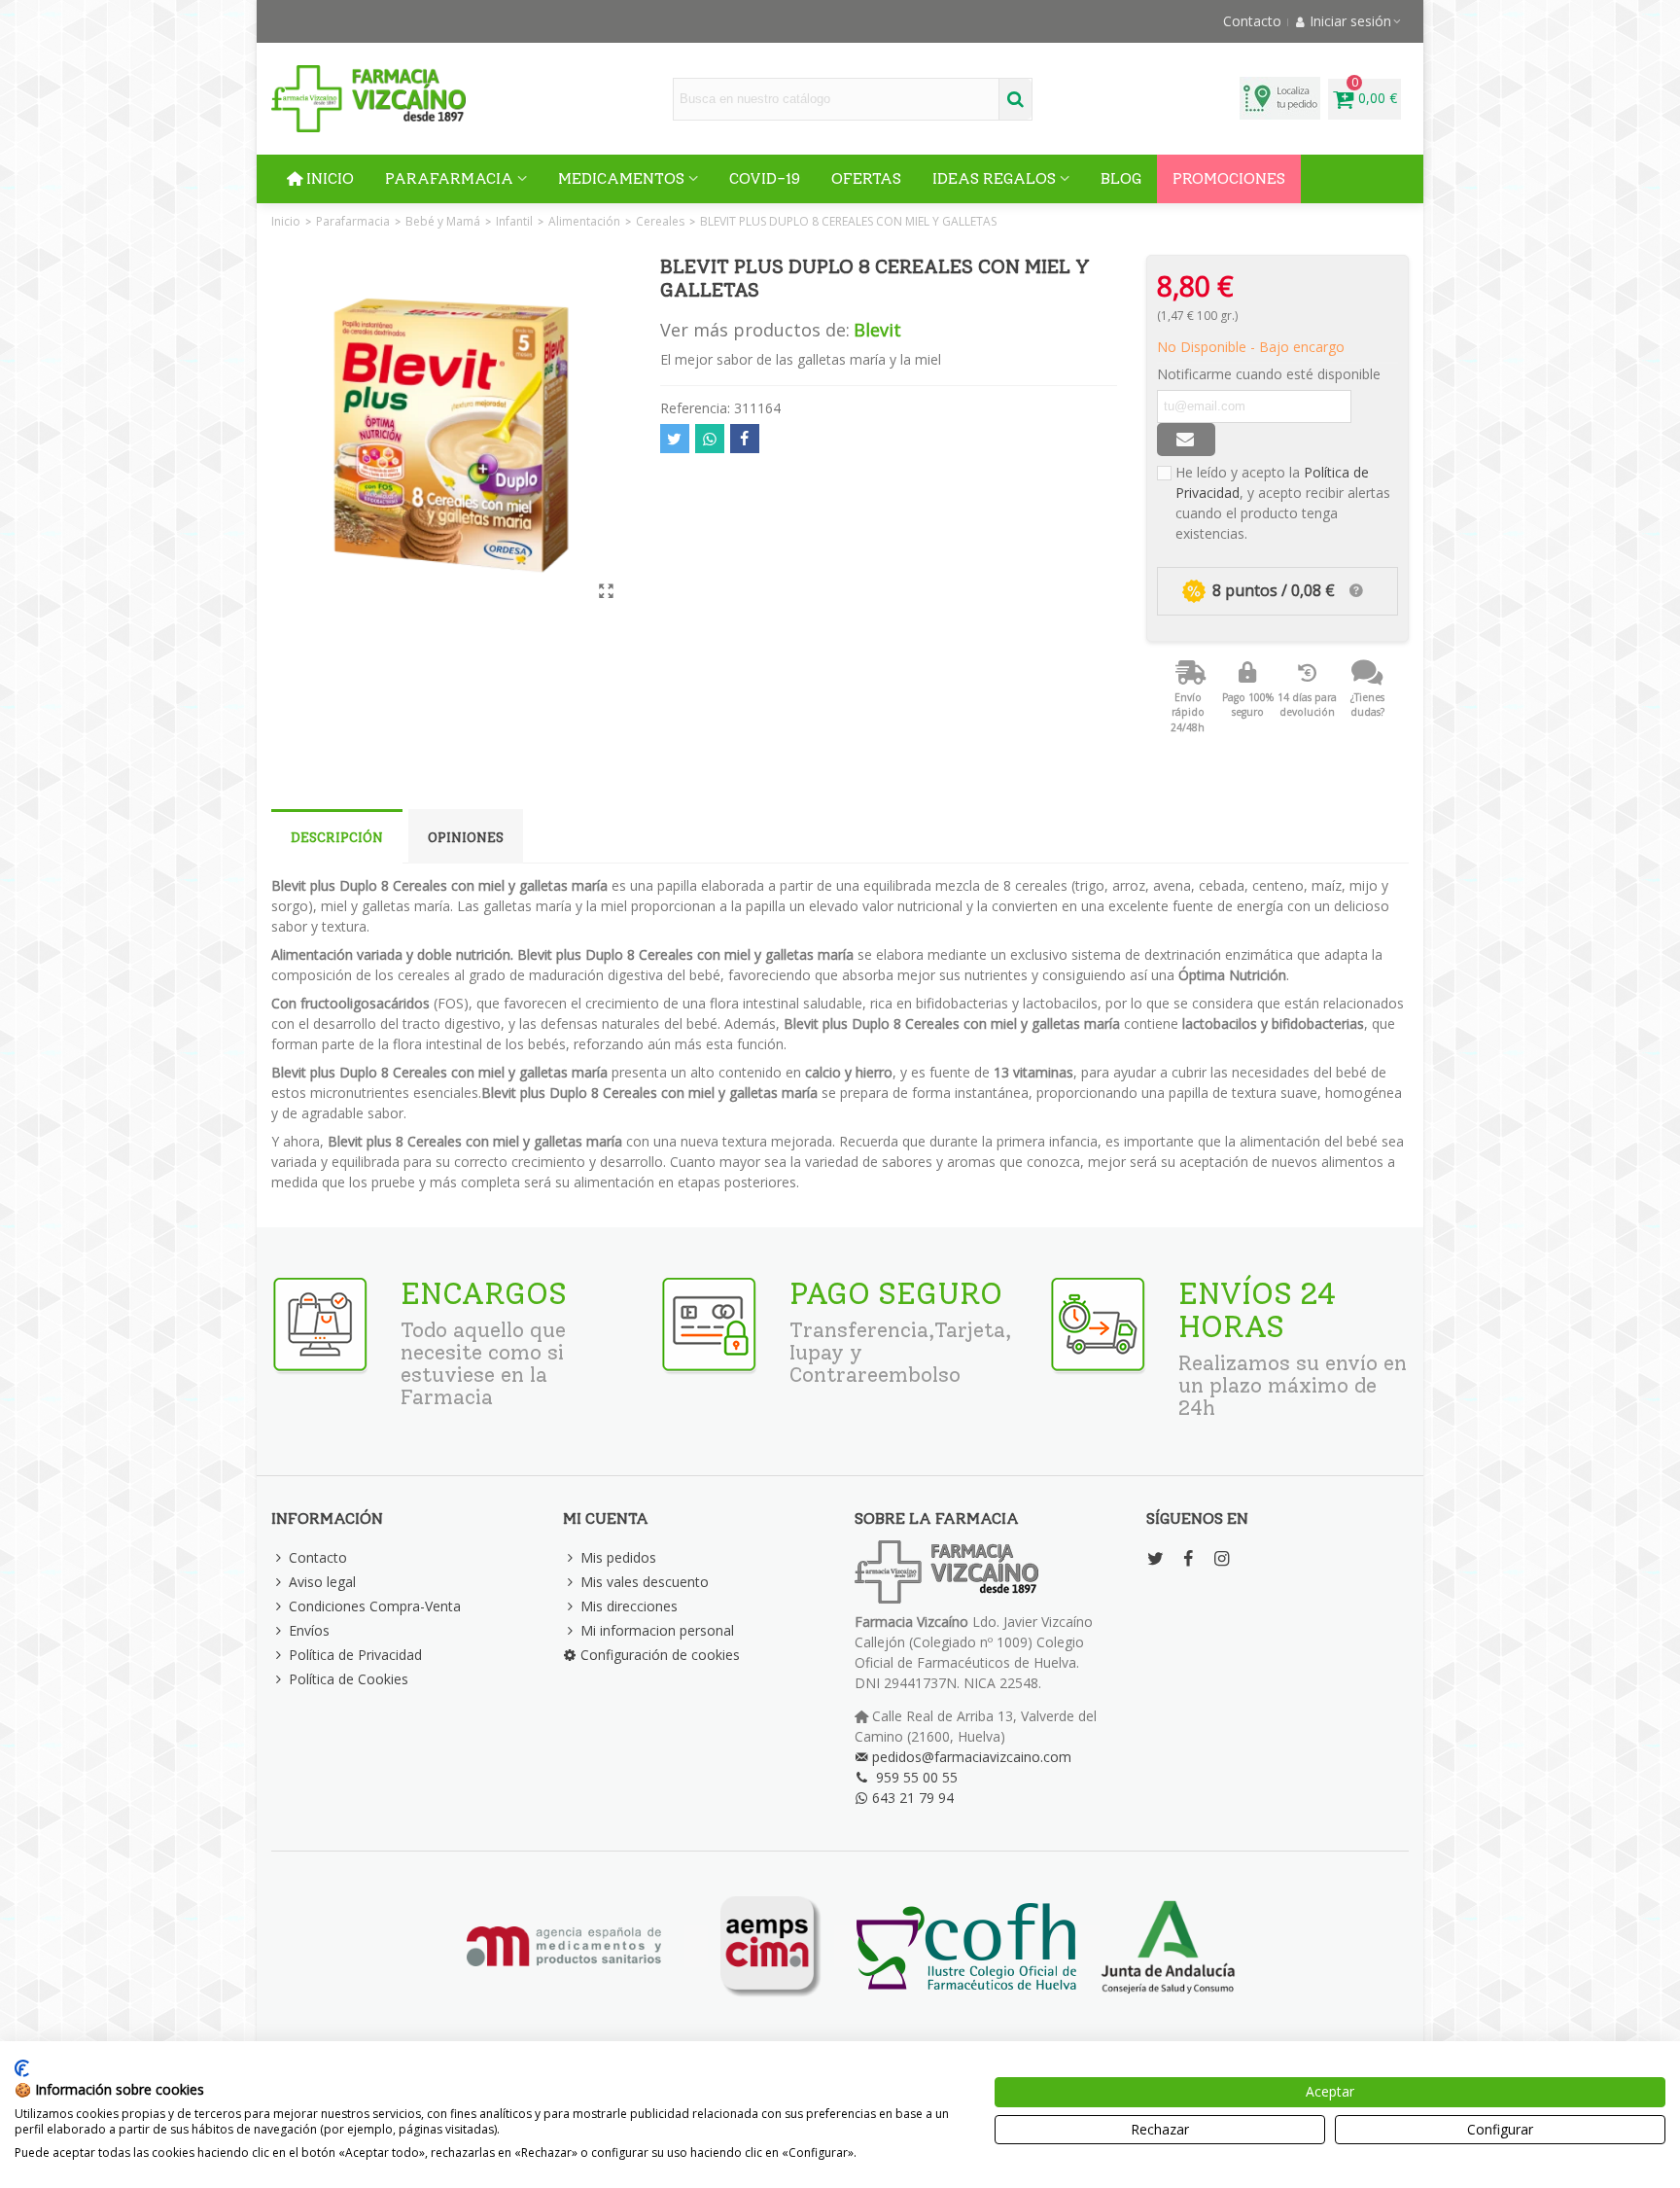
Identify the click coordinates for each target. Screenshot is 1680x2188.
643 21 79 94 (913, 1798)
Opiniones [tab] (466, 838)
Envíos (309, 1630)
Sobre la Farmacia (937, 1518)
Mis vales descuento (645, 1582)
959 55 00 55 (917, 1777)
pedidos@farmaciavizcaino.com (972, 1757)
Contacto (318, 1557)
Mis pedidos (618, 1557)
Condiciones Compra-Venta (375, 1606)
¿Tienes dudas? (1367, 705)
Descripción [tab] (337, 838)
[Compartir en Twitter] (675, 439)
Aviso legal (322, 1582)
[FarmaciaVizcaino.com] (368, 99)
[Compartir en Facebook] (745, 439)
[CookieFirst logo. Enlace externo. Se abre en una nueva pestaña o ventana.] (22, 2068)
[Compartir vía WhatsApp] (710, 439)
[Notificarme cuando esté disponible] (1186, 440)
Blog (1121, 178)
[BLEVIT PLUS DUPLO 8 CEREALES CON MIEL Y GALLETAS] (607, 590)
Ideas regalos (994, 178)
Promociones (1229, 178)
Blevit (877, 330)
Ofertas (866, 178)
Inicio (330, 178)
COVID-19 (765, 178)
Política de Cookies (349, 1679)
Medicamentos (621, 178)
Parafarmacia (449, 178)
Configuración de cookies (660, 1655)
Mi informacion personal (657, 1630)
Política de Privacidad (355, 1655)
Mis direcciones (629, 1606)
